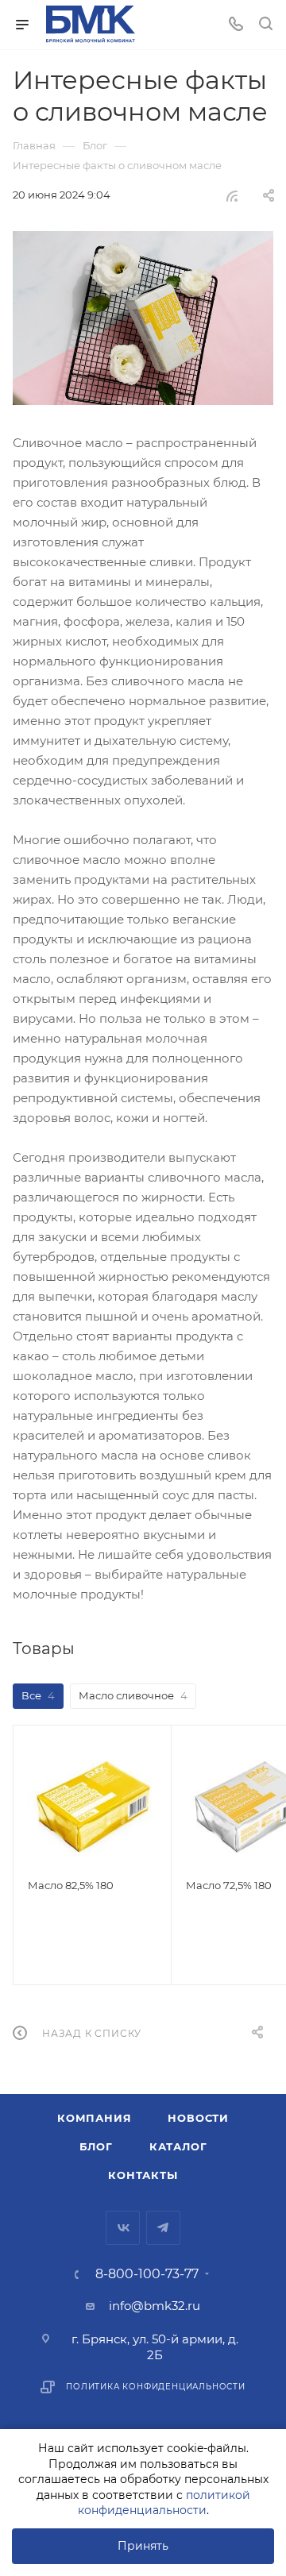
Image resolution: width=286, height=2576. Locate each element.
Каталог (178, 2146)
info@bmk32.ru (155, 2306)
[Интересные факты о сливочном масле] (143, 318)
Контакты (143, 2175)
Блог (96, 2146)
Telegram (163, 2228)
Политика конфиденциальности (156, 2387)
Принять (143, 2546)
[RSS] (232, 196)
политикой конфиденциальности (164, 2503)
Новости (198, 2118)
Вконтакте (123, 2228)
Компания (94, 2118)
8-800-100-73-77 (147, 2274)
